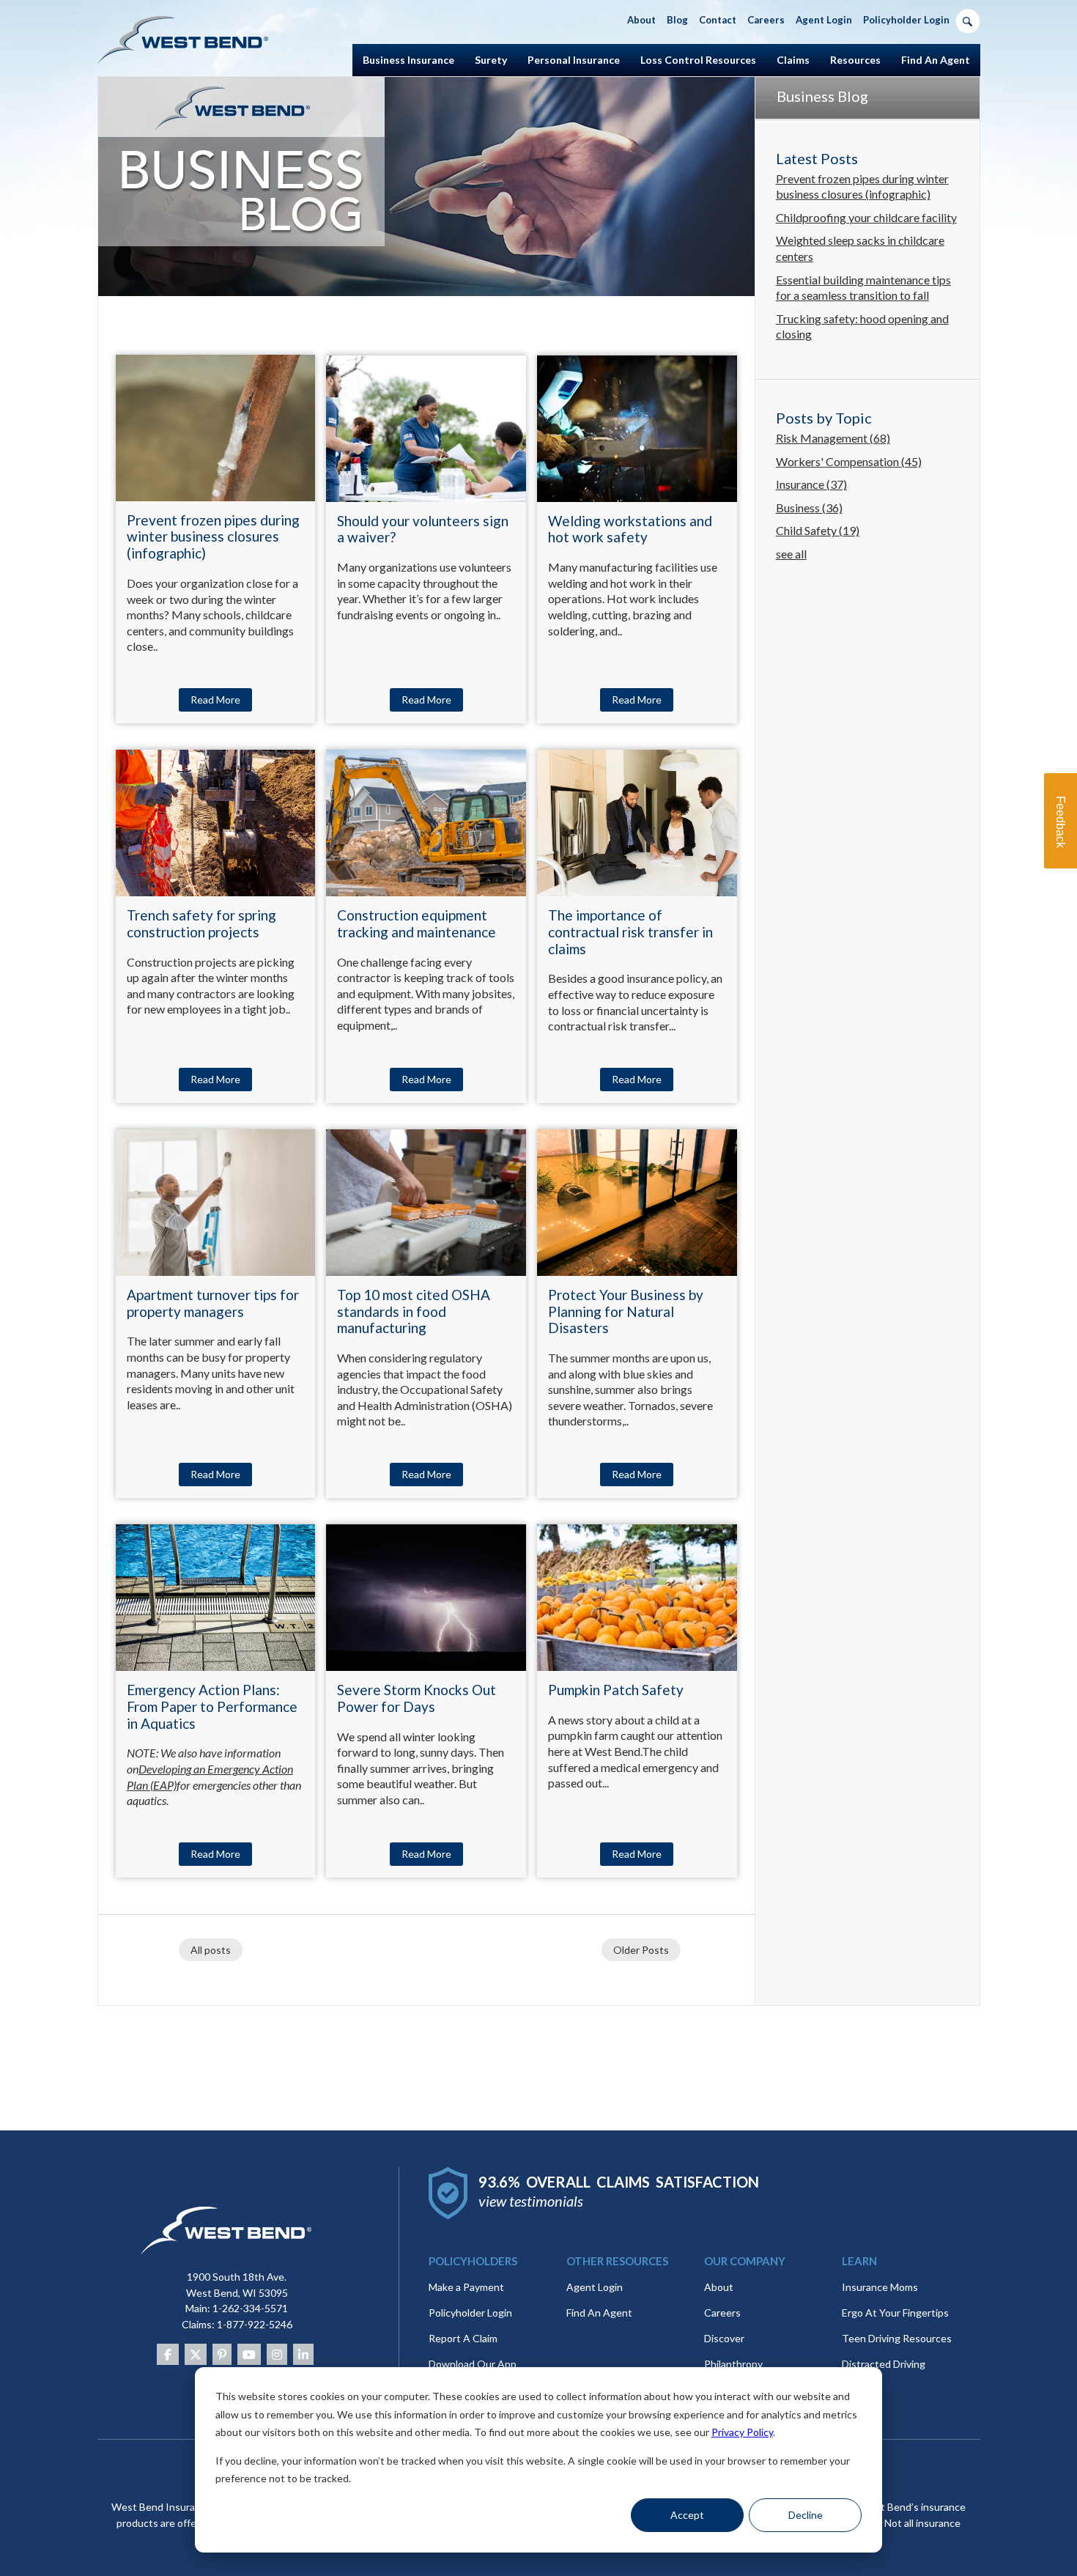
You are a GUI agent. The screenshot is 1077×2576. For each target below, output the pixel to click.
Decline (806, 2515)
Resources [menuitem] (855, 60)
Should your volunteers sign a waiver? (423, 529)
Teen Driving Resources (897, 2338)
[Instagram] (277, 2354)
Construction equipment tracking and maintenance (417, 923)
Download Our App (473, 2364)
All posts (211, 1950)
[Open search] (968, 21)
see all (791, 554)
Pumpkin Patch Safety (616, 1690)
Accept (687, 2515)
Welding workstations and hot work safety (630, 529)
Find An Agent (599, 2313)
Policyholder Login (470, 2313)
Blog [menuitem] (677, 20)
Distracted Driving (884, 2364)
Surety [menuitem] (491, 60)
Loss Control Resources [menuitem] (698, 60)
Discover (724, 2338)
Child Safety (818, 530)
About (719, 2287)
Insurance (811, 484)
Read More (215, 700)
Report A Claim (463, 2338)
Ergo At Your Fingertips (895, 2313)
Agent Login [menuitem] (824, 20)
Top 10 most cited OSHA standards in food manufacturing (414, 1311)
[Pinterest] (222, 2354)
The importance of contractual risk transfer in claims (630, 932)
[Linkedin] (303, 2354)
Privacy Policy (742, 2432)
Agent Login (595, 2287)
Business (809, 508)
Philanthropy (733, 2364)
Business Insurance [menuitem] (408, 60)
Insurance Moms (880, 2287)
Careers (722, 2313)
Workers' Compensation (849, 461)
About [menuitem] (641, 20)
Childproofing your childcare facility (866, 217)
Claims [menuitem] (793, 60)
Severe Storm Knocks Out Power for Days (417, 1698)
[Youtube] (249, 2354)
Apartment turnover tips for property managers (213, 1303)
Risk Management (833, 438)
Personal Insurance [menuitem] (574, 60)
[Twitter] (196, 2354)
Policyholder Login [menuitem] (906, 20)
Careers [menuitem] (766, 20)
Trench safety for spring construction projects (201, 923)
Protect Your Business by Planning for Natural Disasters (626, 1311)
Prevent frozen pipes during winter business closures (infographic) (213, 537)
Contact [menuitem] (718, 20)
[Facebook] (168, 2354)
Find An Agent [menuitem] (936, 60)
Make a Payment (466, 2287)
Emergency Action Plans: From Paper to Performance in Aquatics (212, 1706)
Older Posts (641, 1950)
